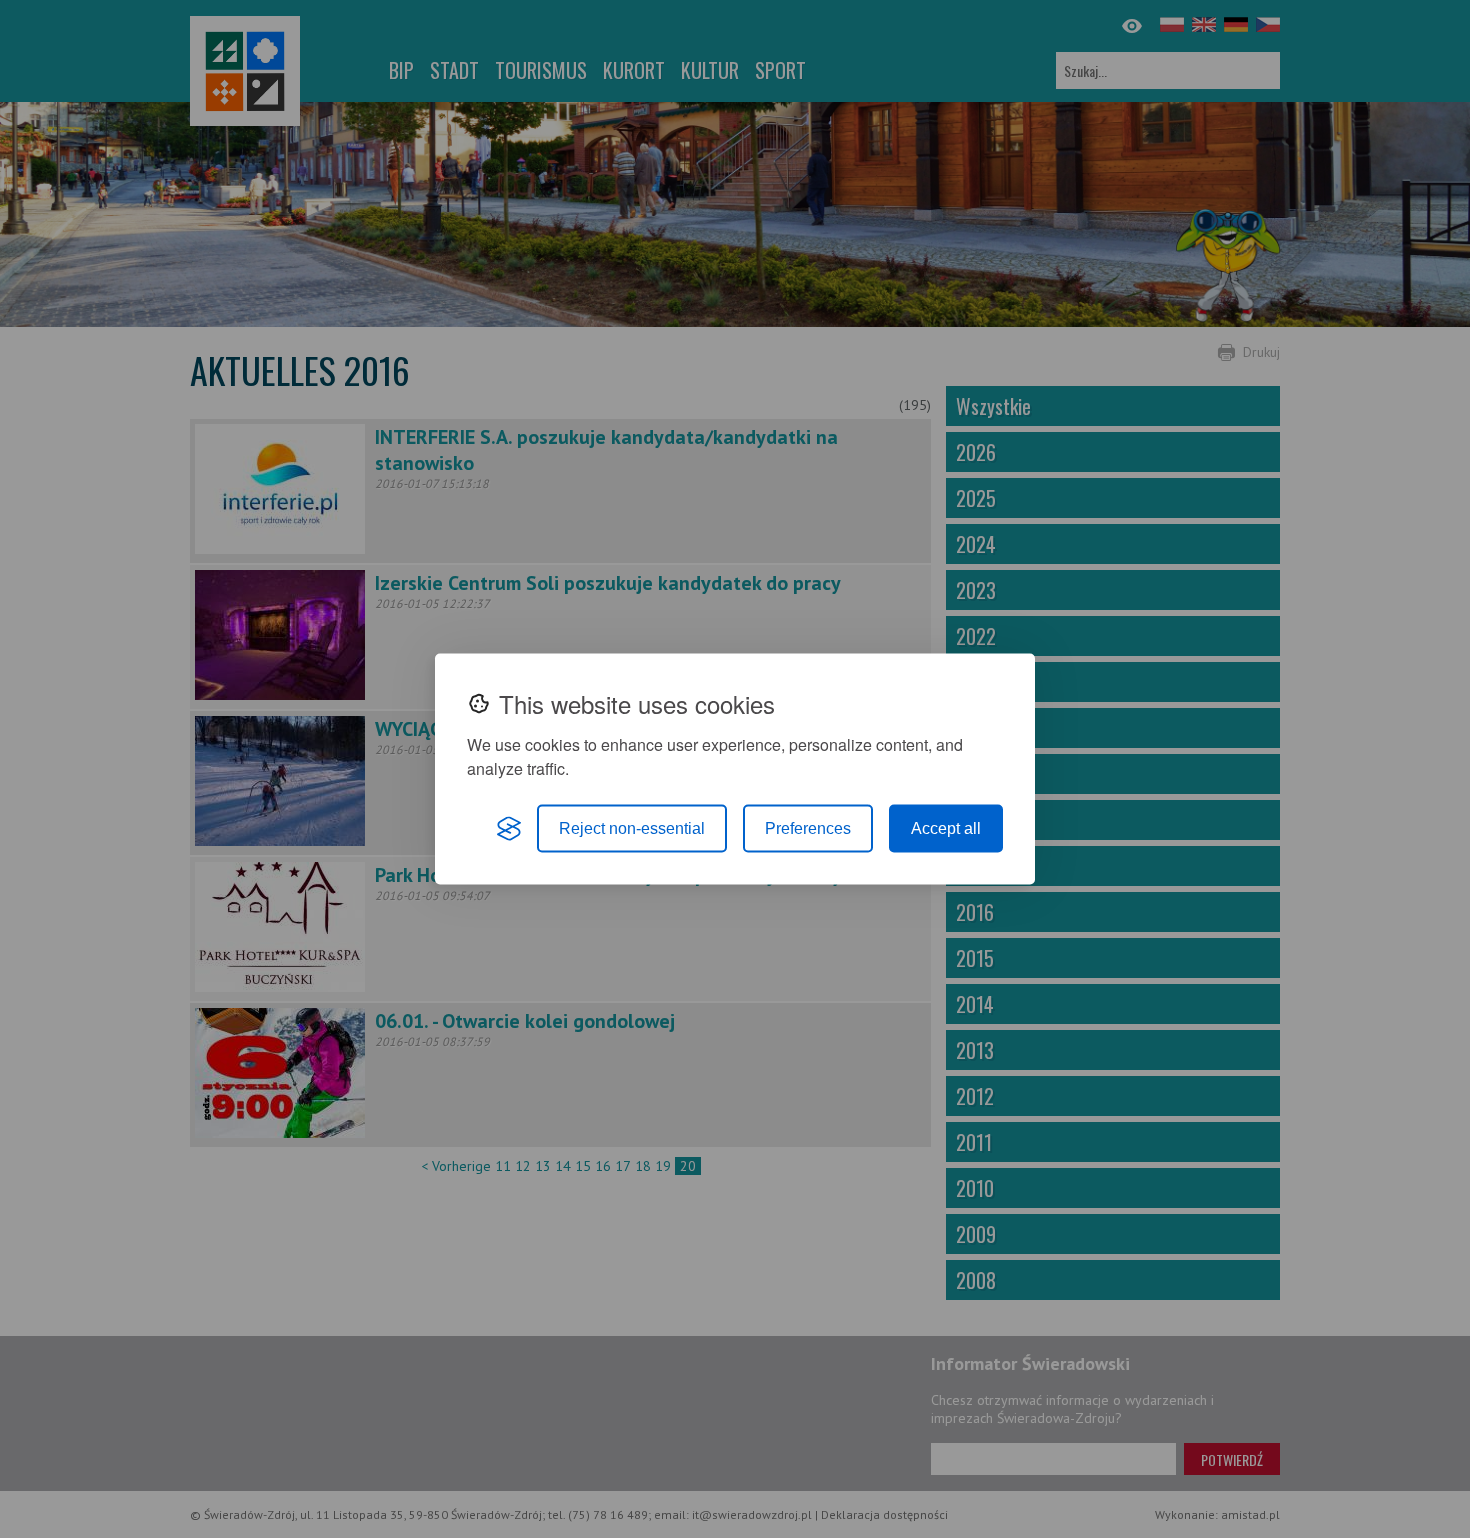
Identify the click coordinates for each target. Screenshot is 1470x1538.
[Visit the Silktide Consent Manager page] (509, 829)
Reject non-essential (632, 828)
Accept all (946, 828)
